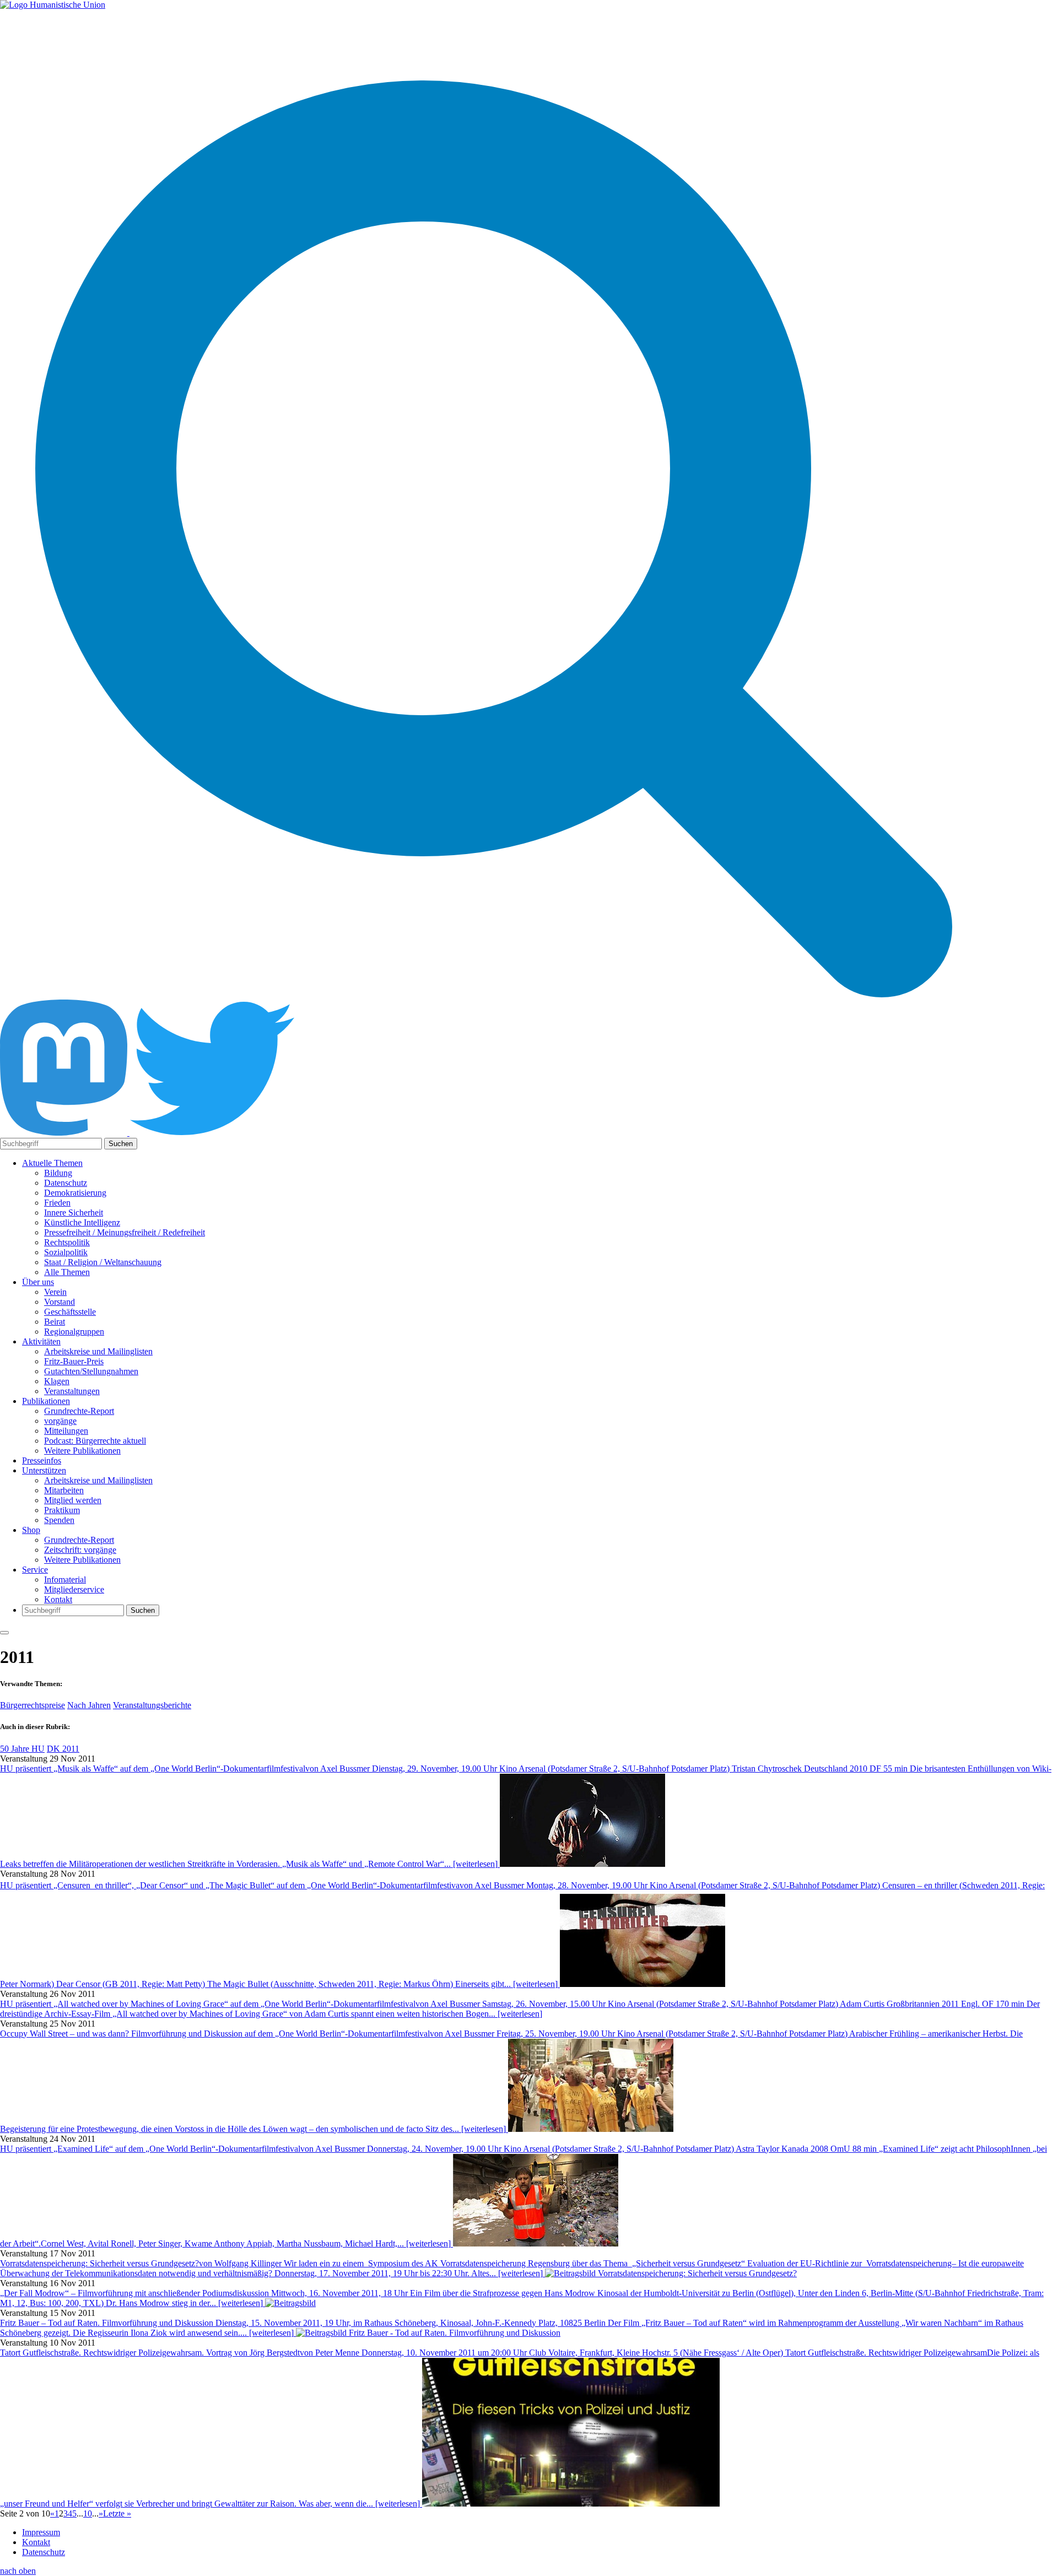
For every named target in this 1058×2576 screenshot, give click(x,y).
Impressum (41, 2532)
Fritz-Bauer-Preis (74, 1361)
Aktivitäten (41, 1341)
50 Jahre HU (22, 1749)
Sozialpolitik (66, 1252)
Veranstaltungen (72, 1391)
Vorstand (60, 1302)
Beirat (55, 1322)
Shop (31, 1530)
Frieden (57, 1203)
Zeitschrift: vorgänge (80, 1550)
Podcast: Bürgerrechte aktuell (95, 1441)
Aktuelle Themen (52, 1163)
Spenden (59, 1520)
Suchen (121, 1144)
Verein (55, 1292)
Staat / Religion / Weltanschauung (103, 1262)
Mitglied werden (73, 1500)
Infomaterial (65, 1579)
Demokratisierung (75, 1193)
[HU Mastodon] (65, 1133)
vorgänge (60, 1421)
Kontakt (58, 1599)
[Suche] (494, 994)
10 (88, 2513)
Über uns (38, 1282)
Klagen (57, 1381)
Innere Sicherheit (74, 1213)
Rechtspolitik (67, 1242)
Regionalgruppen (74, 1332)
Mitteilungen (66, 1431)
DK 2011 (63, 1749)
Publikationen (46, 1401)
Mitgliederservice (74, 1589)
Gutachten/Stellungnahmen (91, 1371)
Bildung (58, 1173)
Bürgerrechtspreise (33, 1705)
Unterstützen (44, 1470)
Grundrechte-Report (79, 1411)
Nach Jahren (89, 1705)
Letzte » (117, 2513)
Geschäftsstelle (70, 1312)
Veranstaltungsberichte (152, 1705)
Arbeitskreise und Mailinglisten (98, 1351)
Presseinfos (42, 1460)
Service (35, 1570)
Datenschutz (66, 1183)
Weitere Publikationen (82, 1451)
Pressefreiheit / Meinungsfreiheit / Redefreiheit (125, 1232)
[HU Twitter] (212, 1133)
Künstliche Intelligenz (82, 1222)
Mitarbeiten (64, 1490)
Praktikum (62, 1510)
